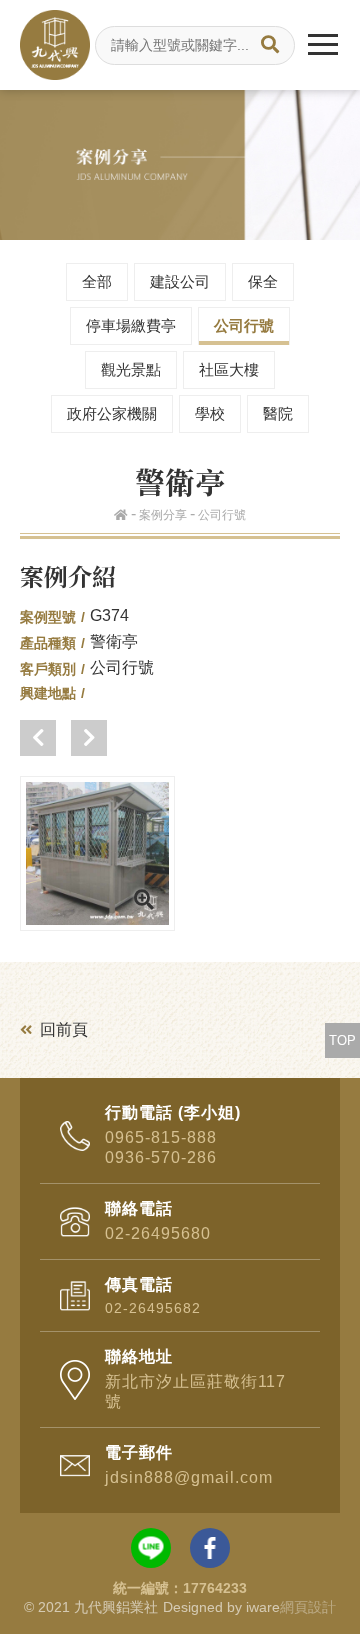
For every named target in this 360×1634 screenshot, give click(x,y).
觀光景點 (131, 369)
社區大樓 (229, 369)
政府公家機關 (112, 413)
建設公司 (180, 281)
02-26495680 (158, 1233)
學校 (210, 413)
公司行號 (244, 325)
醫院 (278, 413)
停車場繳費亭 (131, 325)
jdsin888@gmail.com (189, 1477)
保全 (263, 281)
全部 (97, 281)
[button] (38, 738)
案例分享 (163, 515)
